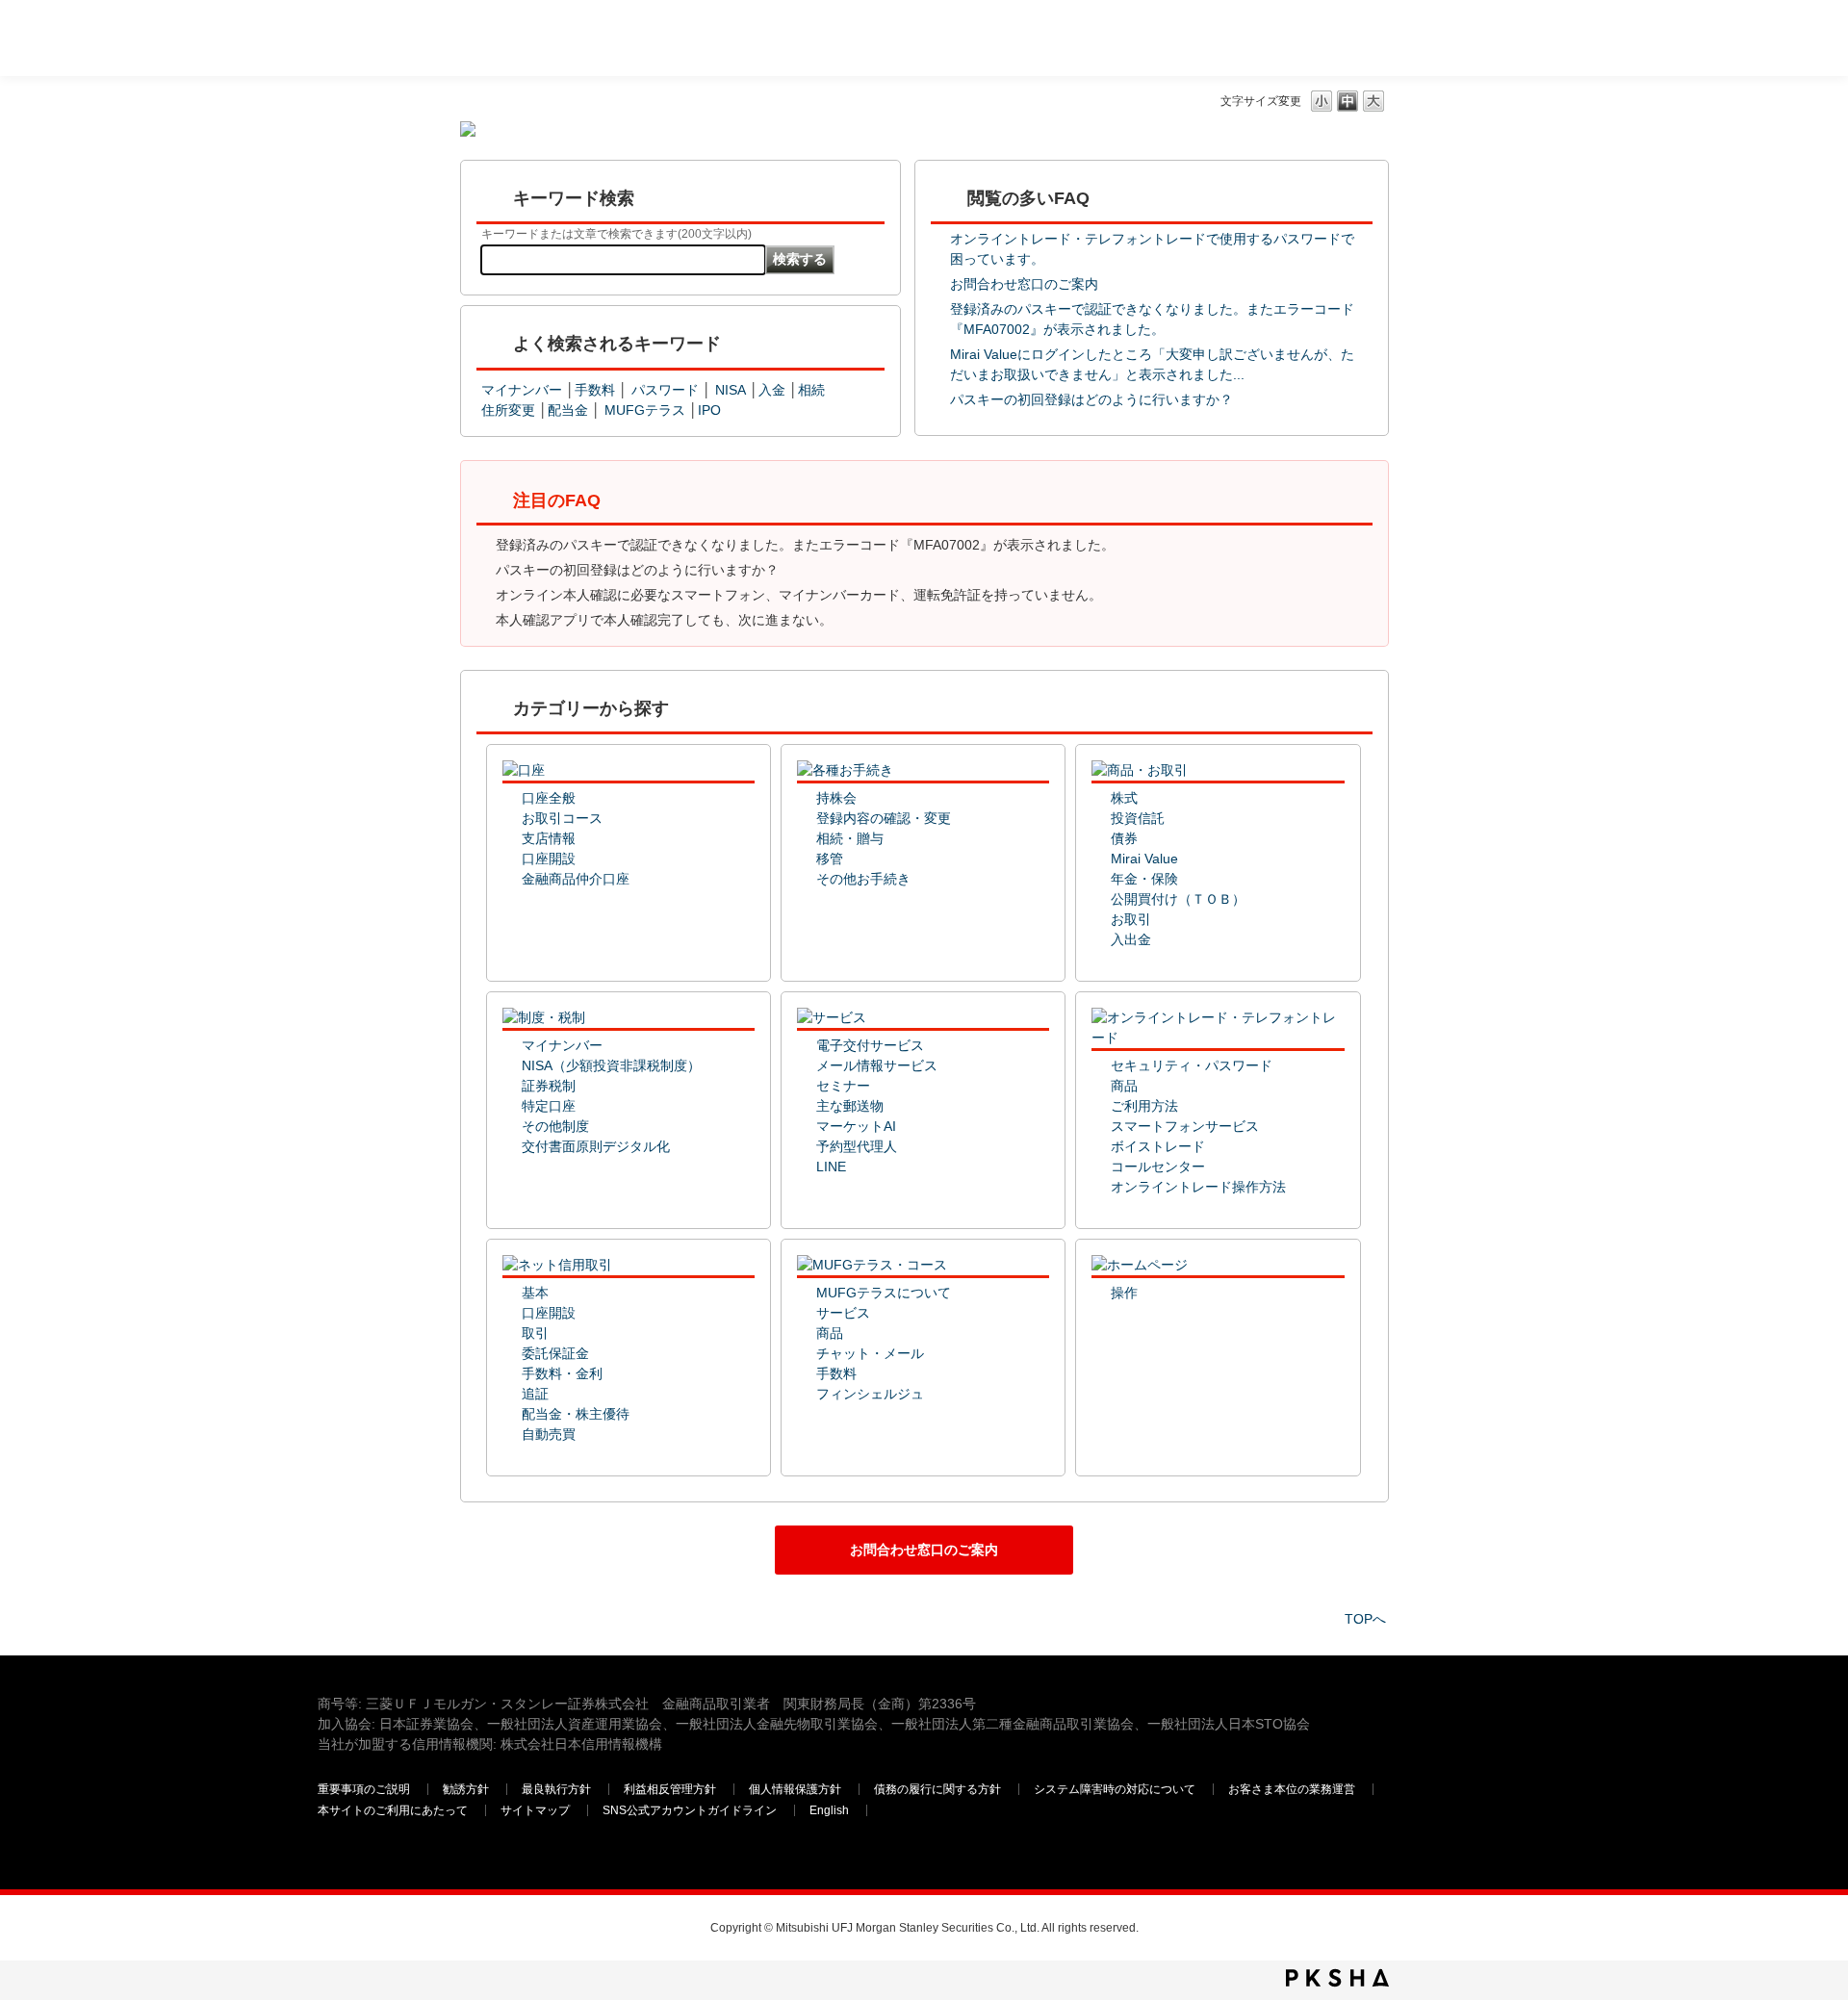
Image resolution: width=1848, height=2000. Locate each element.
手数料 (595, 390)
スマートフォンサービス (1185, 1126)
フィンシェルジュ (870, 1394)
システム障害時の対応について (1115, 1789)
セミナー (843, 1086)
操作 (1124, 1293)
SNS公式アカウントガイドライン (690, 1810)
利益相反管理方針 (670, 1789)
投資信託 (1138, 818)
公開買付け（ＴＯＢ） (1178, 899)
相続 (811, 390)
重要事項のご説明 (364, 1789)
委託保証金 (555, 1353)
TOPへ (1365, 1619)
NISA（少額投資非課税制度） (611, 1065)
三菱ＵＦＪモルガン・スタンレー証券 (1329, 38)
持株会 (836, 798)
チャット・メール (870, 1353)
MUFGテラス (647, 410)
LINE (831, 1167)
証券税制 (549, 1086)
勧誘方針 (466, 1789)
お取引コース (562, 818)
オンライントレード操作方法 (1198, 1187)
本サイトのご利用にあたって (393, 1810)
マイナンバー (522, 390)
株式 (1124, 798)
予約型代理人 (857, 1146)
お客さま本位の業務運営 (1292, 1789)
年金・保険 (1144, 879)
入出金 (1131, 939)
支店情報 (549, 838)
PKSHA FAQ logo (1337, 1978)
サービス (843, 1313)
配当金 (568, 410)
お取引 (1131, 919)
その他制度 (555, 1126)
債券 (1124, 838)
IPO (709, 410)
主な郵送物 (850, 1106)
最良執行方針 (556, 1789)
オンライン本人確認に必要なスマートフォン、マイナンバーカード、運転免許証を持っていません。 (799, 595)
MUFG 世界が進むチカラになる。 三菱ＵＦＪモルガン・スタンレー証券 (457, 34)
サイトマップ (535, 1810)
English (829, 1810)
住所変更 (508, 410)
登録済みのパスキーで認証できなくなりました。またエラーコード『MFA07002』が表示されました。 (805, 545)
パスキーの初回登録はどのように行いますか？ (1091, 399)
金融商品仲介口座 (576, 879)
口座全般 (549, 798)
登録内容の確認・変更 (884, 818)
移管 (830, 859)
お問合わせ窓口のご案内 (1024, 284)
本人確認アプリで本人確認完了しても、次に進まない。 (664, 620)
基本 (535, 1293)
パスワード (665, 390)
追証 (535, 1394)
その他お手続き (863, 879)
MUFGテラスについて (884, 1293)
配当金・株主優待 (576, 1414)
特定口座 (549, 1106)
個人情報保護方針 (795, 1789)
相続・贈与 (850, 838)
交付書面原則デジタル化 (596, 1146)
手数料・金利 (562, 1373)
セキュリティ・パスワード (1192, 1065)
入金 (772, 390)
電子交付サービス (870, 1045)
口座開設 (549, 859)
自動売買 (549, 1434)
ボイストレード (1158, 1146)
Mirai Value (1144, 859)
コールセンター (1158, 1167)
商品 (1124, 1086)
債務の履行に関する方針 (937, 1789)
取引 (535, 1333)
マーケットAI (856, 1126)
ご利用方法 (1144, 1106)
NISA (731, 390)
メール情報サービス (877, 1065)
